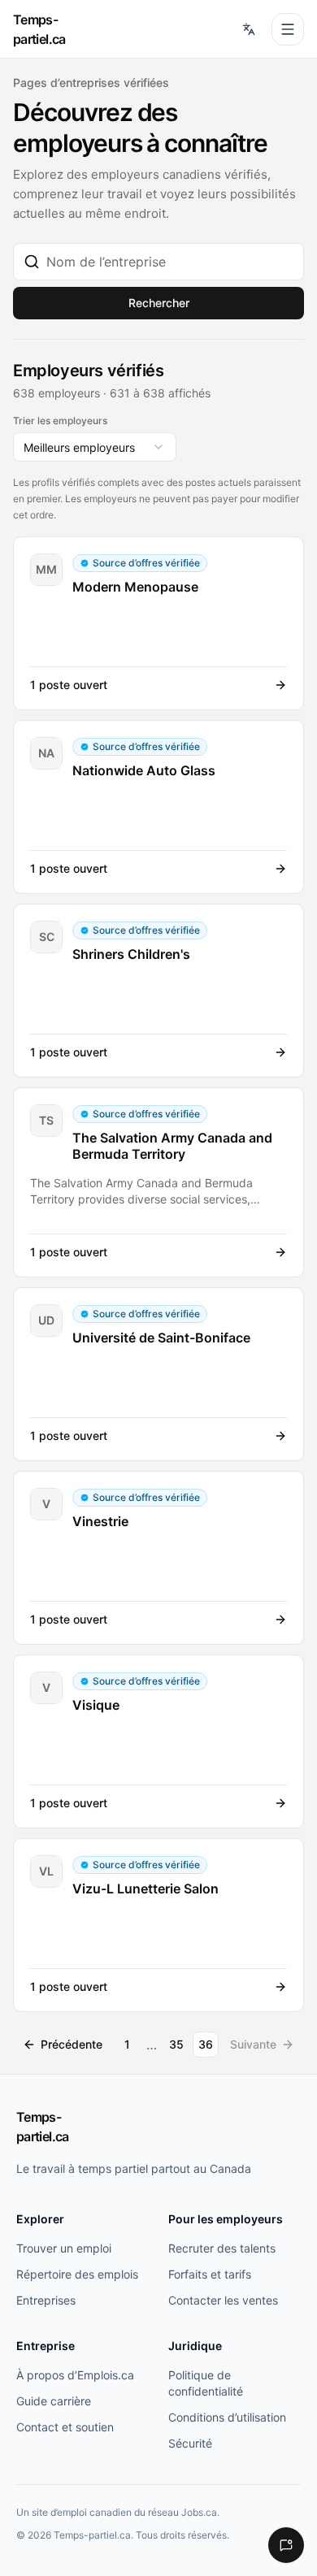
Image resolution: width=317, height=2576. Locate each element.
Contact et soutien (65, 2427)
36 (206, 2044)
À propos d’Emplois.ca (75, 2375)
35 (176, 2044)
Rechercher (159, 303)
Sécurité (190, 2443)
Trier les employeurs (60, 421)
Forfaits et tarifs (210, 2274)
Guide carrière (54, 2401)
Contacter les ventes (223, 2300)
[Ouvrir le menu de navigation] (288, 29)
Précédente (72, 2044)
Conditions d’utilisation (227, 2417)
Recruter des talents (222, 2248)
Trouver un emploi (64, 2248)
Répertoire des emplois (77, 2274)
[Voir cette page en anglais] (249, 29)
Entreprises (46, 2300)
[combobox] (170, 262)
